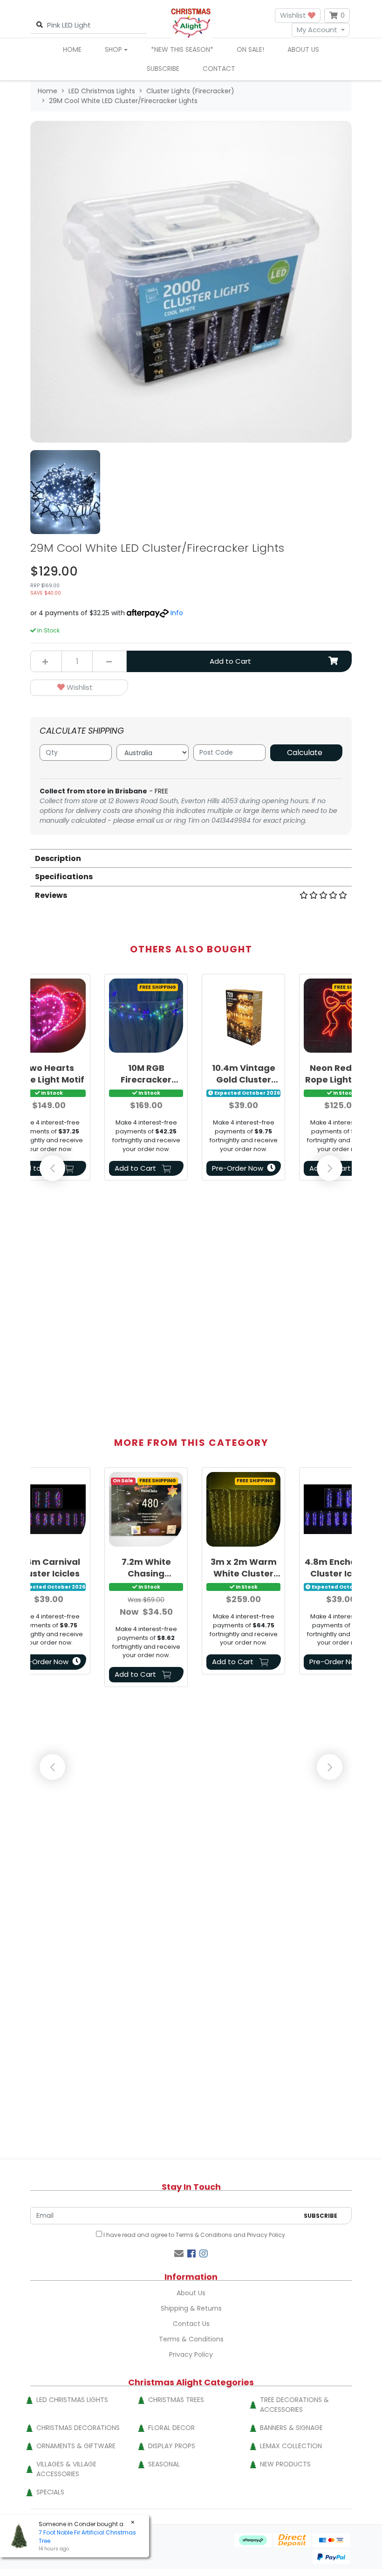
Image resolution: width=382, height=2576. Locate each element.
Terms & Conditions (204, 2235)
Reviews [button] (51, 895)
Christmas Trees (176, 2400)
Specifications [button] (64, 877)
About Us (303, 49)
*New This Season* (182, 49)
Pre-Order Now (238, 1168)
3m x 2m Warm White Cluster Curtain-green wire (244, 1568)
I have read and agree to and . (194, 2235)
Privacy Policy (266, 2235)
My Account (317, 30)
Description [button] (58, 858)
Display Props (172, 2446)
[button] (79, 688)
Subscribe (163, 69)
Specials (50, 2492)
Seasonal (164, 2464)
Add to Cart (230, 661)
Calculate (305, 753)
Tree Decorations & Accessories (294, 2405)
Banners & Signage (291, 2428)
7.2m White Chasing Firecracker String (146, 1568)
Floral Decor (171, 2428)
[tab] (191, 858)
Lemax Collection (291, 2446)
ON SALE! (250, 49)
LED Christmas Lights (72, 2400)
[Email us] (179, 2254)
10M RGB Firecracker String (146, 1074)
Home (72, 49)
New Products (285, 2464)
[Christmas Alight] (191, 23)
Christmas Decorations (78, 2428)
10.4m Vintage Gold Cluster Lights (244, 1074)
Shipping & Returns (191, 2308)
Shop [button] (113, 49)
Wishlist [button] (294, 15)
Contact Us (191, 2324)
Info (177, 613)
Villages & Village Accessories (66, 2469)
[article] (146, 1079)
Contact (219, 69)
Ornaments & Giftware (76, 2446)
